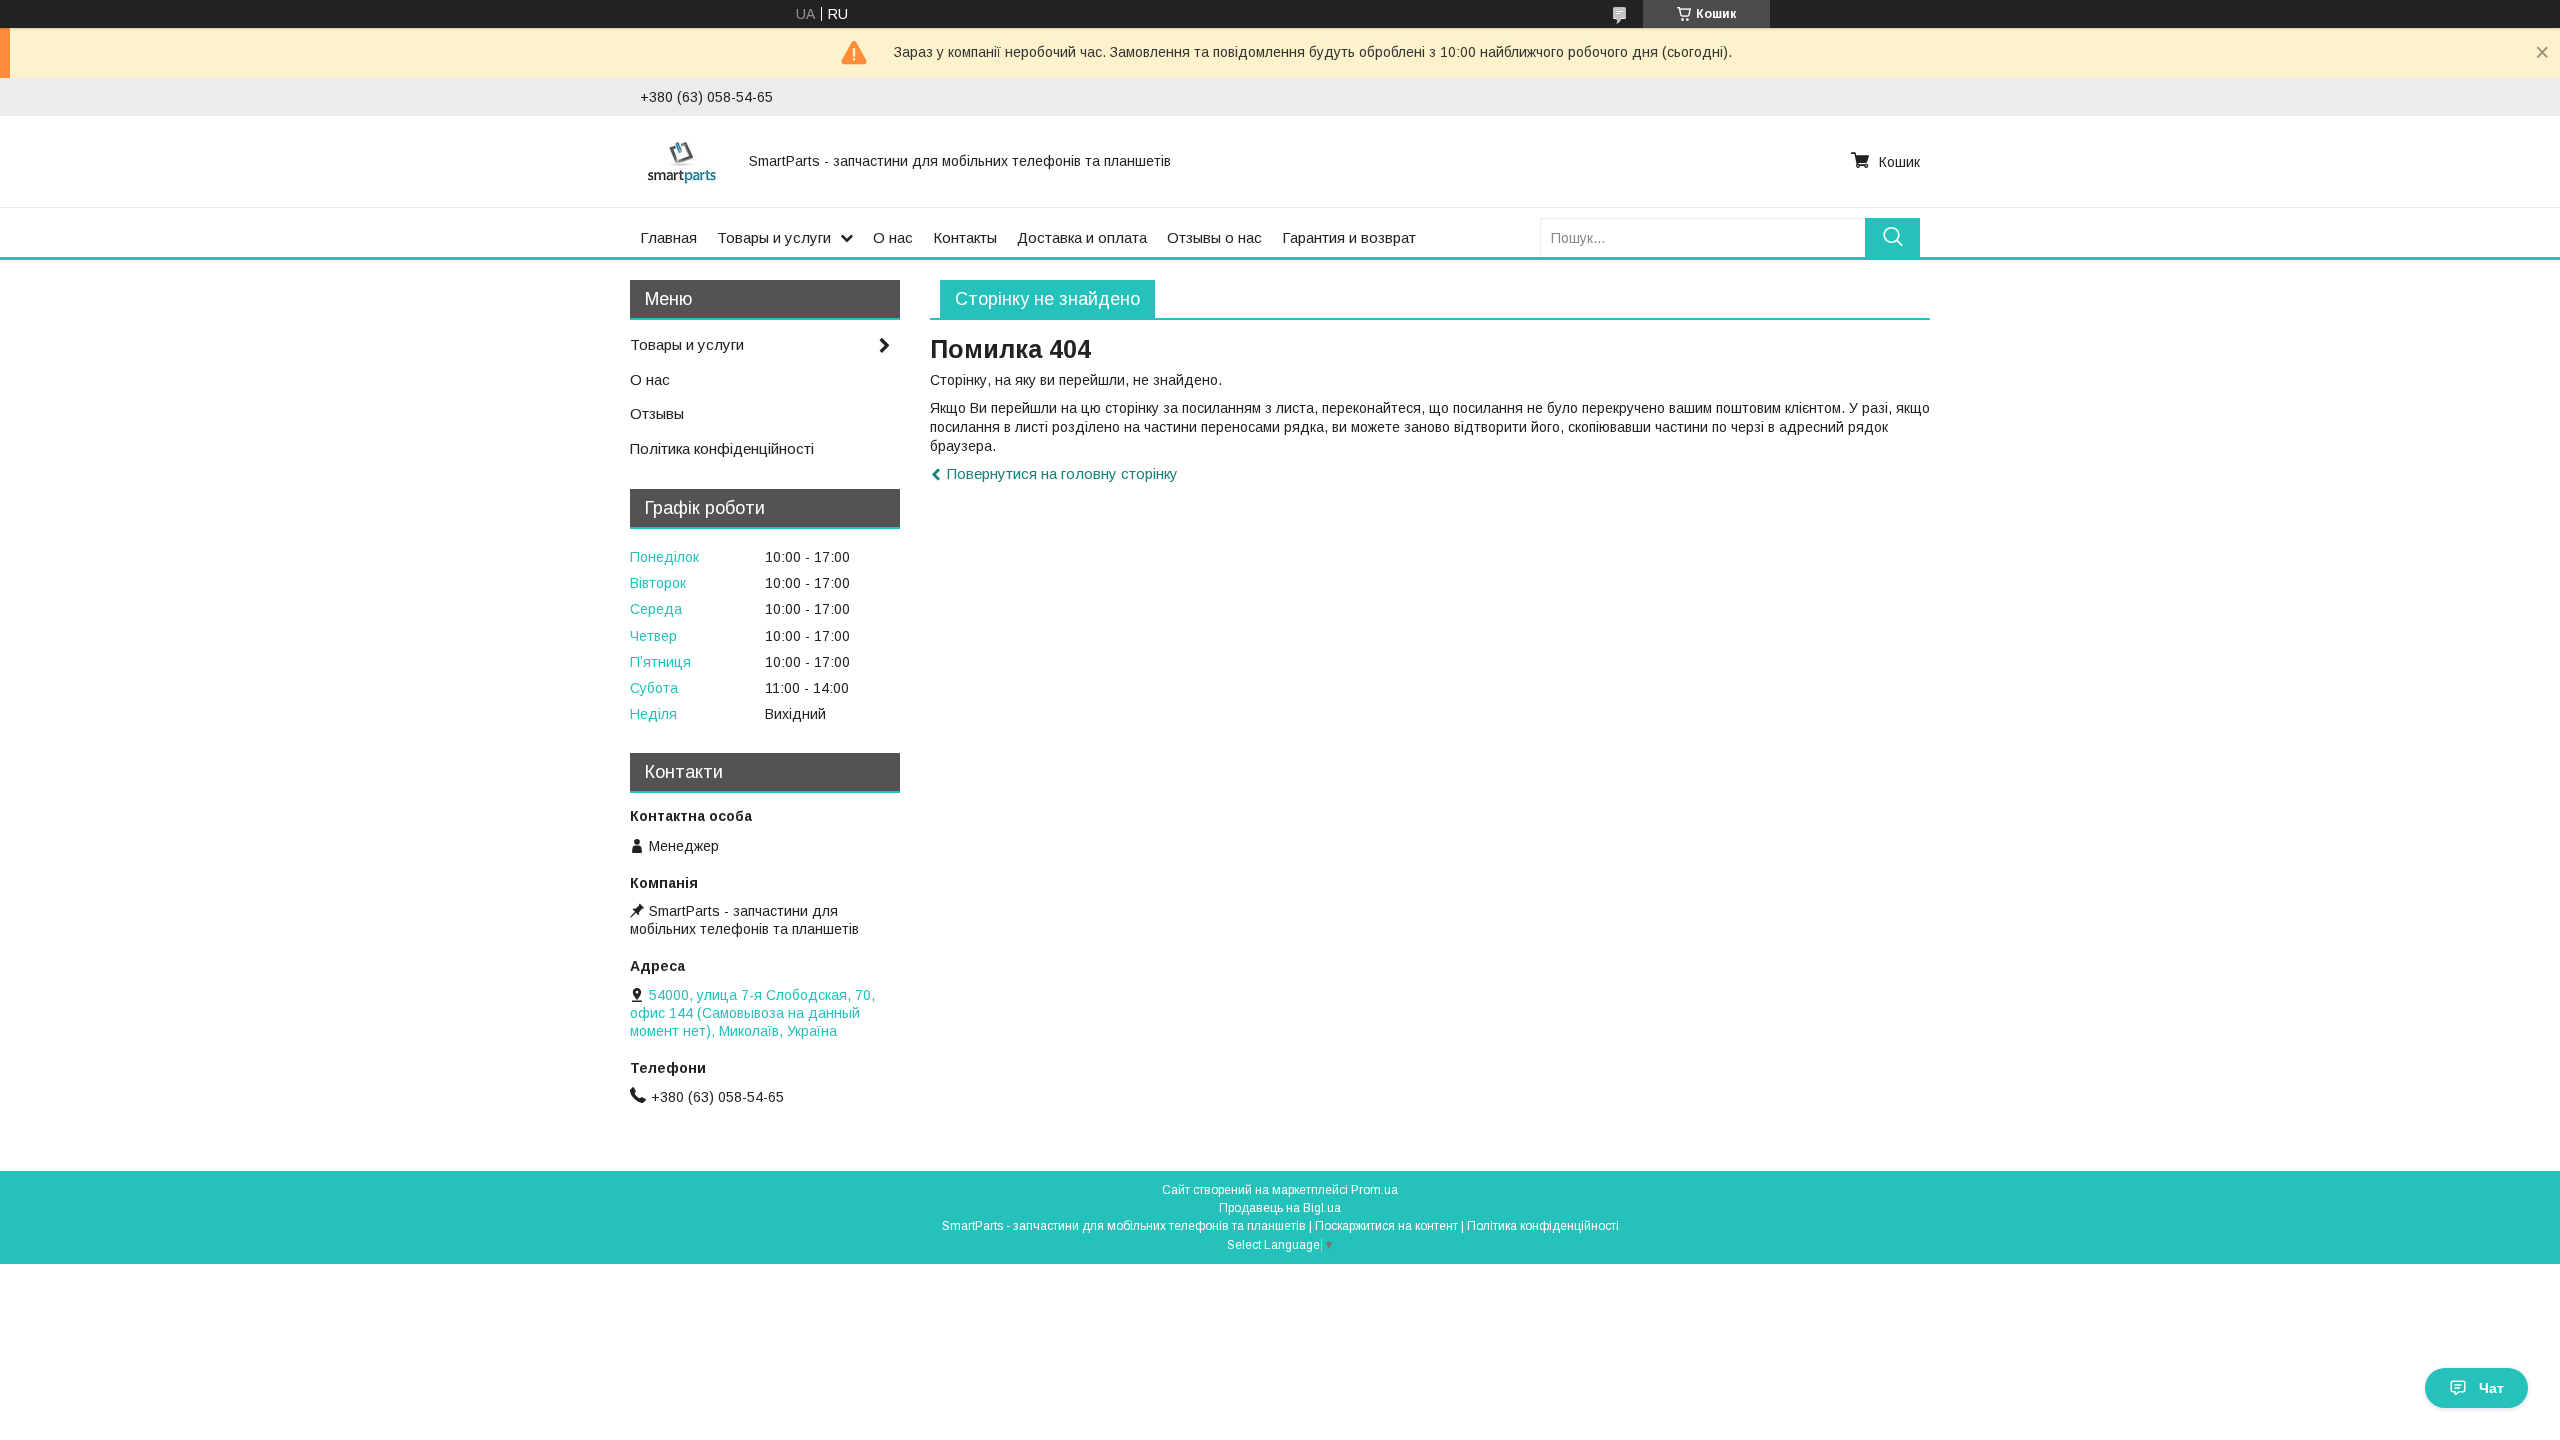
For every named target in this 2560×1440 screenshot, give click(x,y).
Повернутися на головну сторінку (1062, 473)
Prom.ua (1374, 1190)
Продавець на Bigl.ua (1280, 1208)
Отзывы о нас (1214, 237)
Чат (2491, 1388)
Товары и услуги (774, 237)
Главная (668, 237)
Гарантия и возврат (1349, 237)
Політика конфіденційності (722, 448)
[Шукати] (1892, 237)
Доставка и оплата (1082, 237)
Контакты (965, 237)
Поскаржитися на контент (1386, 1226)
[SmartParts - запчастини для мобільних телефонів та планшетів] (682, 161)
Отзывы (657, 413)
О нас (893, 237)
